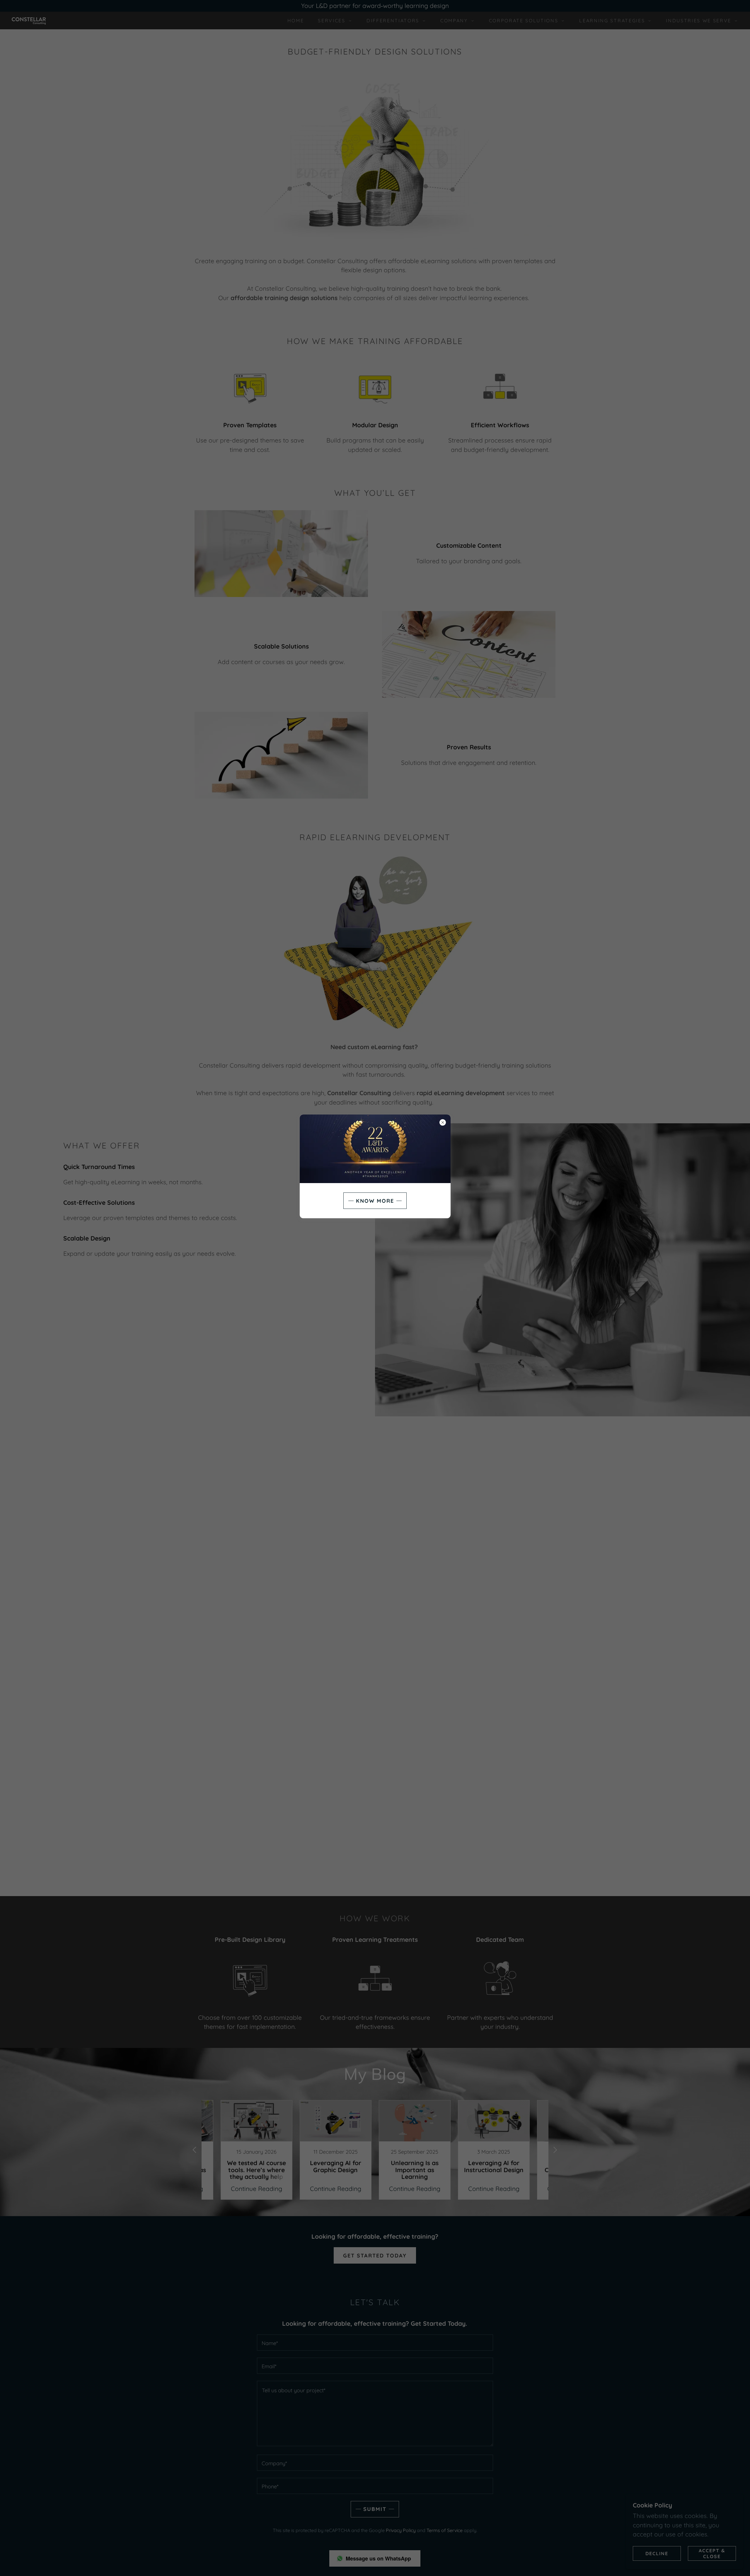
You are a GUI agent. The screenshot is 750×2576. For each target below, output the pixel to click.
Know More (375, 1201)
